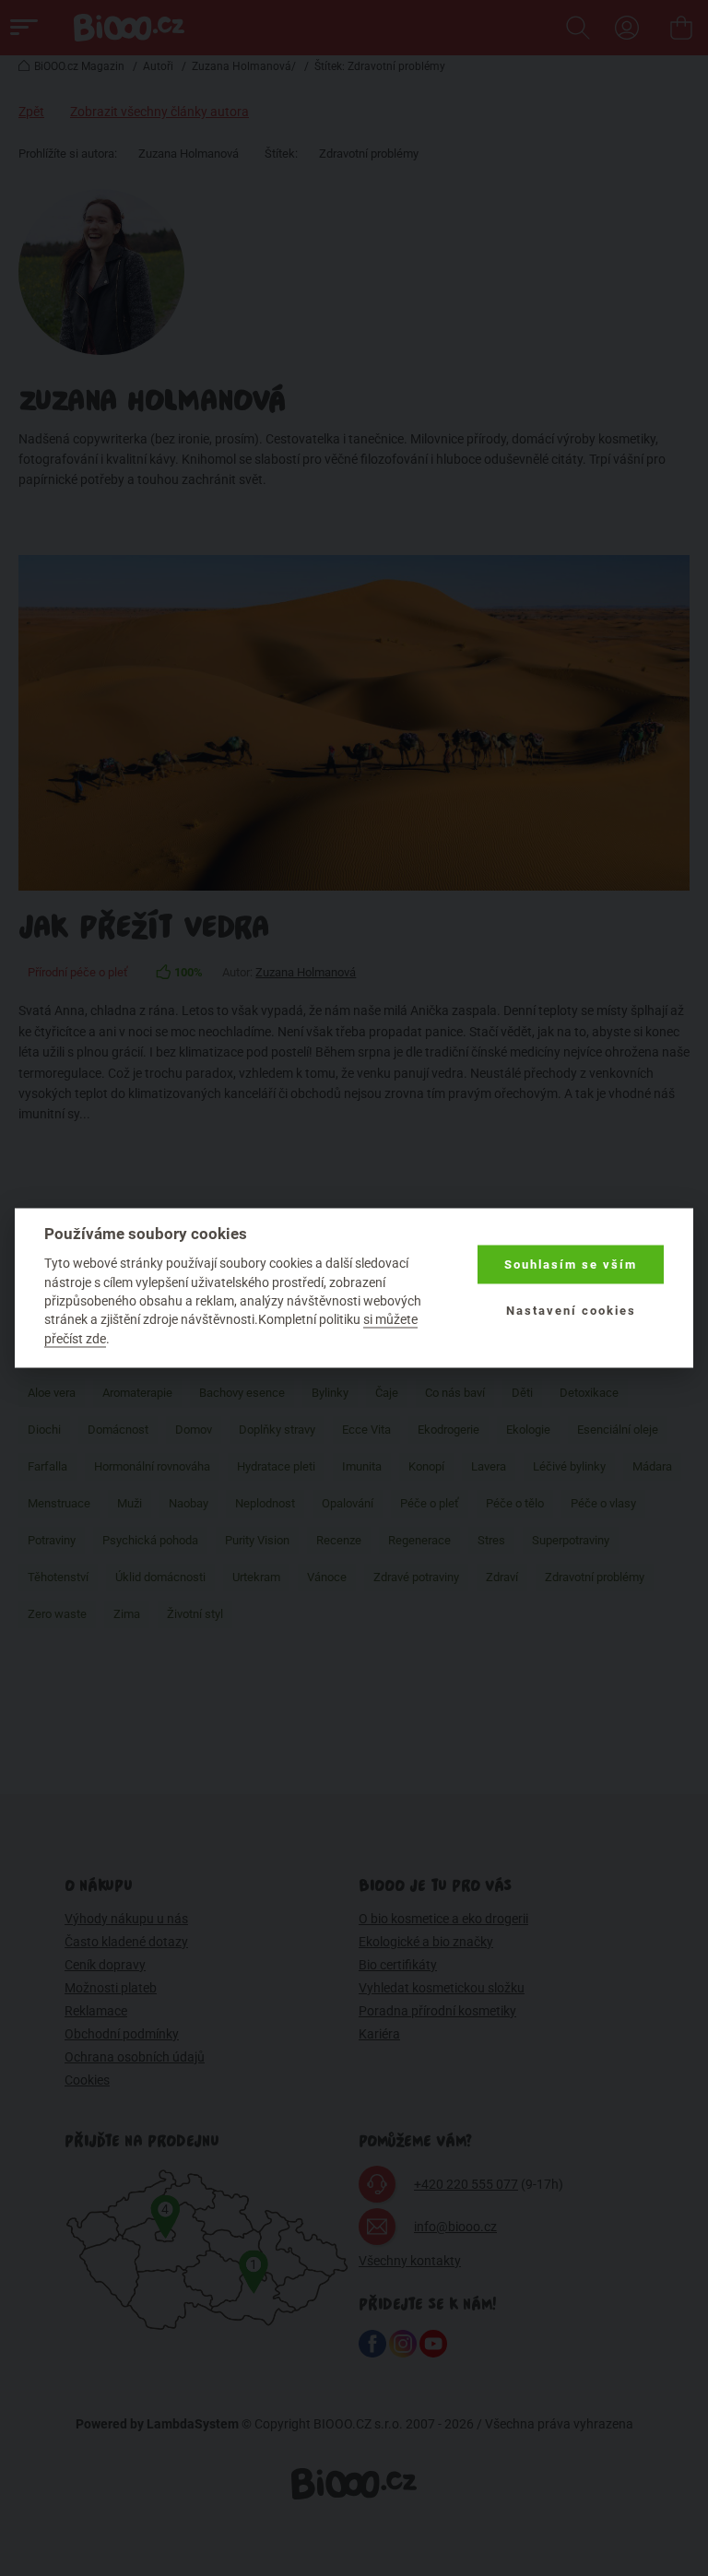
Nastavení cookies (571, 1311)
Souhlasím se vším (571, 1264)
